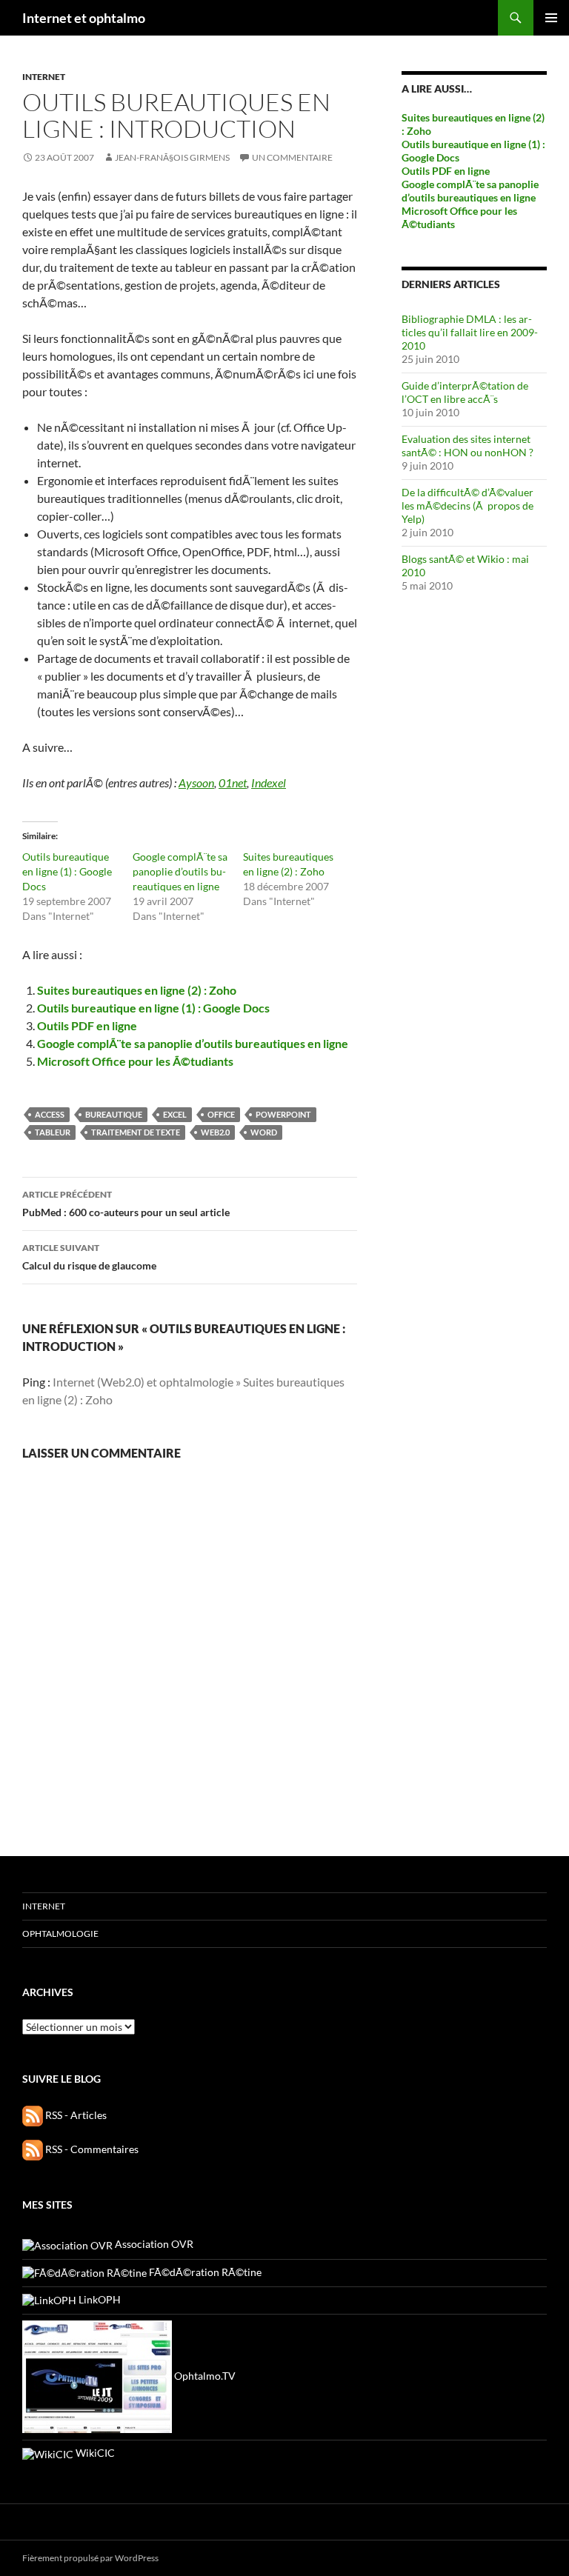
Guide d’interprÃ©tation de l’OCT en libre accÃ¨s (465, 392)
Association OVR (153, 2244)
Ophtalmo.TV (204, 2376)
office (221, 1114)
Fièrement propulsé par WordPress (90, 2558)
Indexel (269, 783)
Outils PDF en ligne (87, 1025)
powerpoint (283, 1114)
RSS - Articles (75, 2115)
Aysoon (196, 783)
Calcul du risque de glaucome (89, 1257)
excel (175, 1114)
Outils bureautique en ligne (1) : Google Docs (67, 871)
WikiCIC (94, 2453)
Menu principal (551, 18)
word (264, 1132)
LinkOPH (99, 2299)
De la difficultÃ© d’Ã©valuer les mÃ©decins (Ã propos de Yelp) (467, 505)
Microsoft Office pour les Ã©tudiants (135, 1061)
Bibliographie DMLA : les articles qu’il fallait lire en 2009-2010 (470, 332)
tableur (53, 1132)
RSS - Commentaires (91, 2149)
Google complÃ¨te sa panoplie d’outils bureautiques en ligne (180, 871)
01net (233, 783)
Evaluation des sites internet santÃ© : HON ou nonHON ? (467, 446)
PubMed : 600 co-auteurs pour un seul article (126, 1204)
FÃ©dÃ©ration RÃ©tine (204, 2272)
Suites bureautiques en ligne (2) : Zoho (137, 990)
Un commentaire (292, 157)
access (50, 1114)
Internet (44, 77)
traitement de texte (136, 1132)
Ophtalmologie (60, 1933)
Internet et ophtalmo (84, 18)
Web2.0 (215, 1132)
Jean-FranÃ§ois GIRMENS (172, 157)
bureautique (114, 1114)
